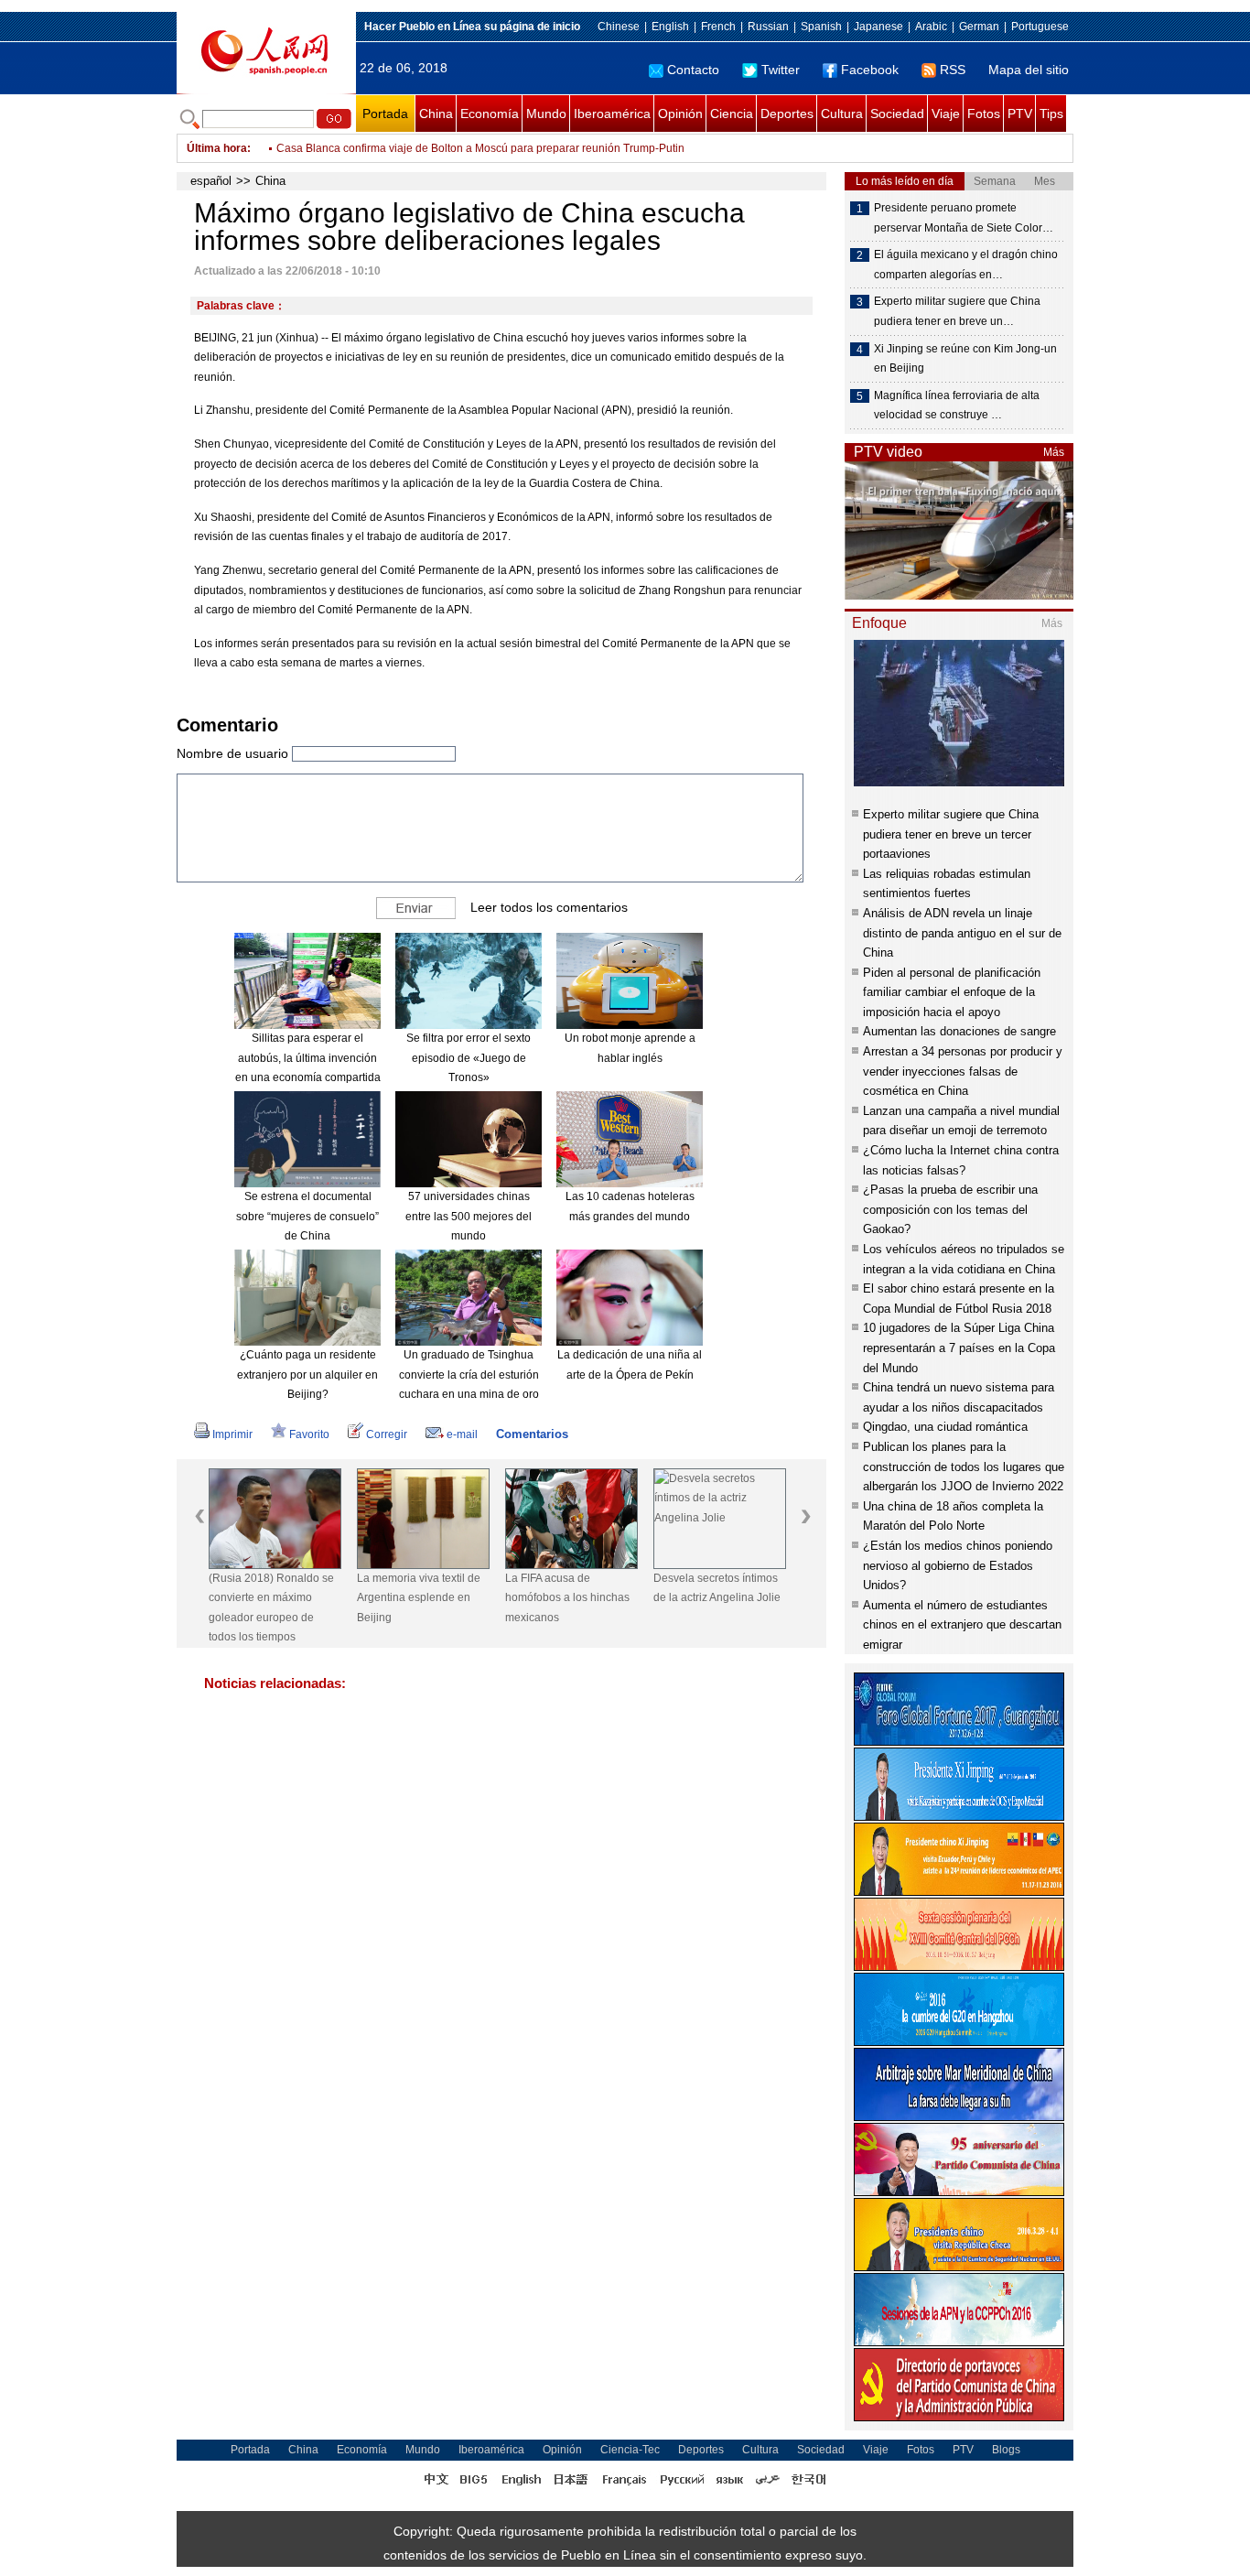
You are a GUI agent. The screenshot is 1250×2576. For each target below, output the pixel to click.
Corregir (387, 1434)
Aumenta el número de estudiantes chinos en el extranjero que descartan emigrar (962, 1625)
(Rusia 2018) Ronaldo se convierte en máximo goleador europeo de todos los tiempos (271, 1608)
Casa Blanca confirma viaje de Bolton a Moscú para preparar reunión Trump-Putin (480, 148)
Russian (768, 27)
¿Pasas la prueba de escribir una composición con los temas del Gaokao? (950, 1209)
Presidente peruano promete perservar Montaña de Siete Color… (964, 218)
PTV (1020, 114)
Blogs (1006, 2450)
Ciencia (732, 114)
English (670, 27)
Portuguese (1040, 27)
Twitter (781, 70)
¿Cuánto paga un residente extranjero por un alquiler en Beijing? (307, 1375)
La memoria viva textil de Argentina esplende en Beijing (419, 1598)
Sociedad (897, 114)
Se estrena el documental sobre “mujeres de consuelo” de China (307, 1216)
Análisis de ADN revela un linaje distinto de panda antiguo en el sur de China (962, 933)
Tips (1051, 114)
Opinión (680, 114)
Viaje (946, 114)
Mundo (546, 114)
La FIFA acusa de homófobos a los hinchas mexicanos (567, 1598)
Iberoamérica (612, 114)
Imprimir (232, 1434)
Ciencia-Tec (630, 2450)
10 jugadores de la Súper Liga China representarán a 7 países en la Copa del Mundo (959, 1348)
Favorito (309, 1434)
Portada (385, 114)
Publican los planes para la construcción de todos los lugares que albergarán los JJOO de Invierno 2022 (964, 1467)
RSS (953, 70)
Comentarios (532, 1434)
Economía (490, 114)
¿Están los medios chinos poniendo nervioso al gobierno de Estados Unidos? (958, 1565)
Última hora (217, 148)
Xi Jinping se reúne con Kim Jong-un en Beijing (965, 359)
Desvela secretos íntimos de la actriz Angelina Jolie (717, 1588)
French (718, 27)
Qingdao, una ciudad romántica (945, 1427)
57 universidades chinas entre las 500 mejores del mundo (469, 1216)
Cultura (842, 114)
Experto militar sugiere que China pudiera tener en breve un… (957, 311)
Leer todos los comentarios (549, 907)
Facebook (870, 70)
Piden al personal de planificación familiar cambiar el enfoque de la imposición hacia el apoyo (952, 992)
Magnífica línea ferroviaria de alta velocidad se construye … (957, 406)
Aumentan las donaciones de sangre (959, 1031)
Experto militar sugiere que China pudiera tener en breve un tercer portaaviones (951, 834)
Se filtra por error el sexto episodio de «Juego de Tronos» (469, 1058)
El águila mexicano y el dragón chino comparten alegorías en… (966, 265)
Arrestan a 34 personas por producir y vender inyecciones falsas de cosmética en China (963, 1071)
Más (1054, 452)
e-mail (462, 1434)
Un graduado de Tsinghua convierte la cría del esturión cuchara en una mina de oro (469, 1375)
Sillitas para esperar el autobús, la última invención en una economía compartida (308, 1058)
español (211, 181)
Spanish (821, 27)
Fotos (984, 114)
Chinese (619, 27)
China (436, 114)
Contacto (693, 70)
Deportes (787, 114)
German (979, 27)
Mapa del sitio (1029, 70)
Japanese (878, 27)
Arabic (931, 27)
